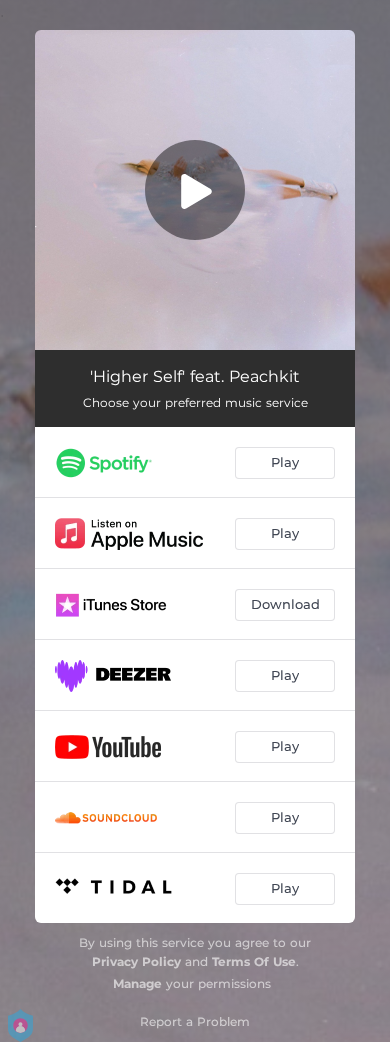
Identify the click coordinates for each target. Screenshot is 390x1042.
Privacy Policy (136, 961)
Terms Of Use (254, 961)
